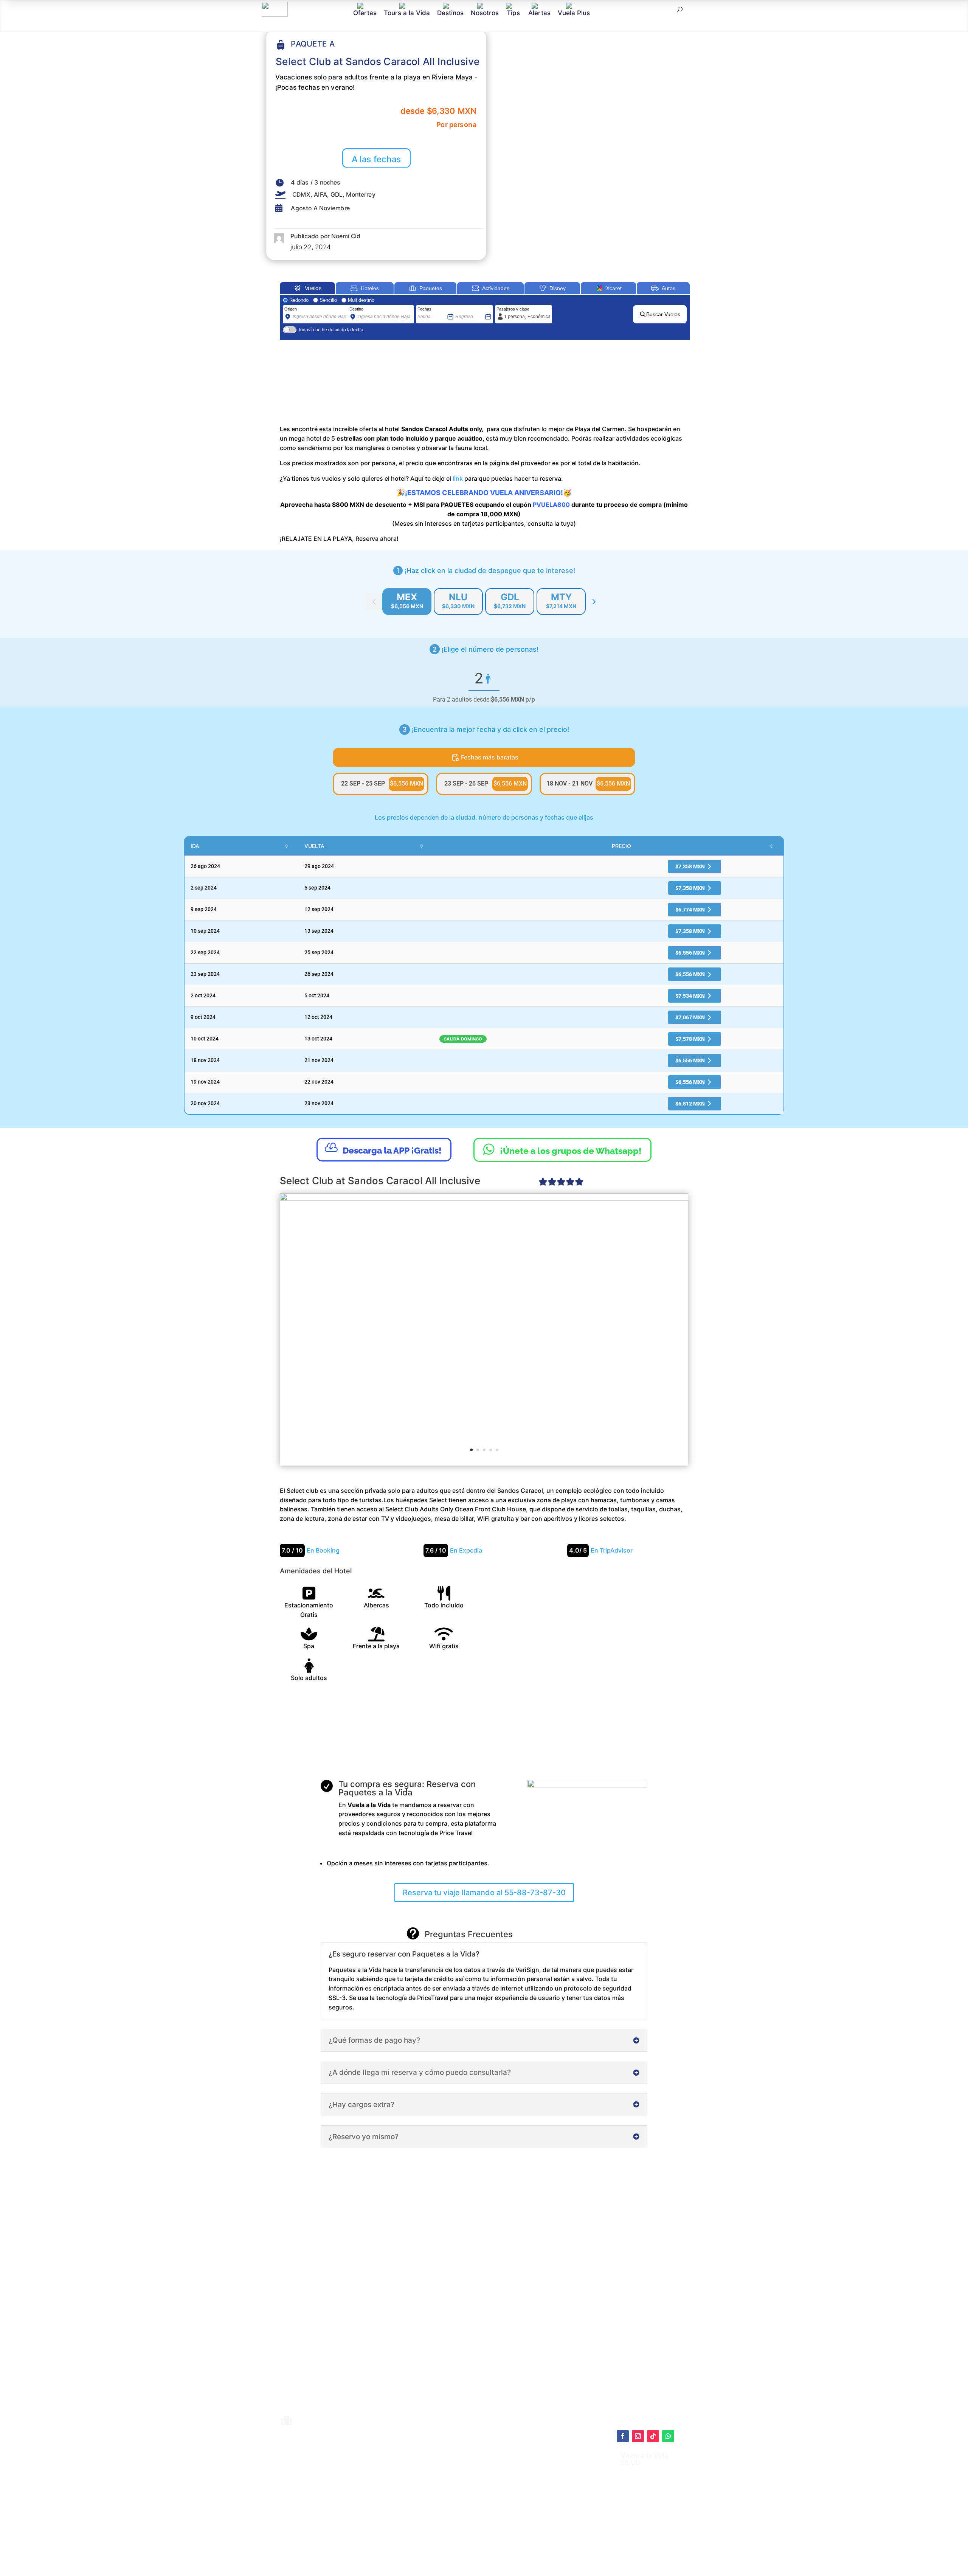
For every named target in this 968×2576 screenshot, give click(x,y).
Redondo (299, 300)
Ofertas (365, 13)
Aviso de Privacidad (495, 2505)
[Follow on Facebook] (623, 2436)
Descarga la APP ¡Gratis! (383, 1148)
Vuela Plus (574, 13)
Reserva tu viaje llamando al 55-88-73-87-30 (484, 1893)
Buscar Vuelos (663, 314)
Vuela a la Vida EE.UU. (644, 2459)
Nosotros (485, 13)
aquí (528, 2477)
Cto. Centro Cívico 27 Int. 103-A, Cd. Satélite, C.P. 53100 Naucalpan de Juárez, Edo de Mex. (559, 2547)
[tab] (407, 602)
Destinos (450, 13)
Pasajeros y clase (513, 309)
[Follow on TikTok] (653, 2436)
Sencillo (328, 300)
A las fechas (376, 159)
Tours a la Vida (407, 13)
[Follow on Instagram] (638, 2436)
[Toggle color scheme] (594, 602)
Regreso (463, 309)
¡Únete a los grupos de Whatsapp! (562, 1149)
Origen (291, 309)
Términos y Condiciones (501, 2497)
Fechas (424, 309)
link (458, 478)
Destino (356, 309)
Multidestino (361, 300)
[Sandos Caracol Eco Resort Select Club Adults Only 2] (484, 1329)
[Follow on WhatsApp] (668, 2436)
